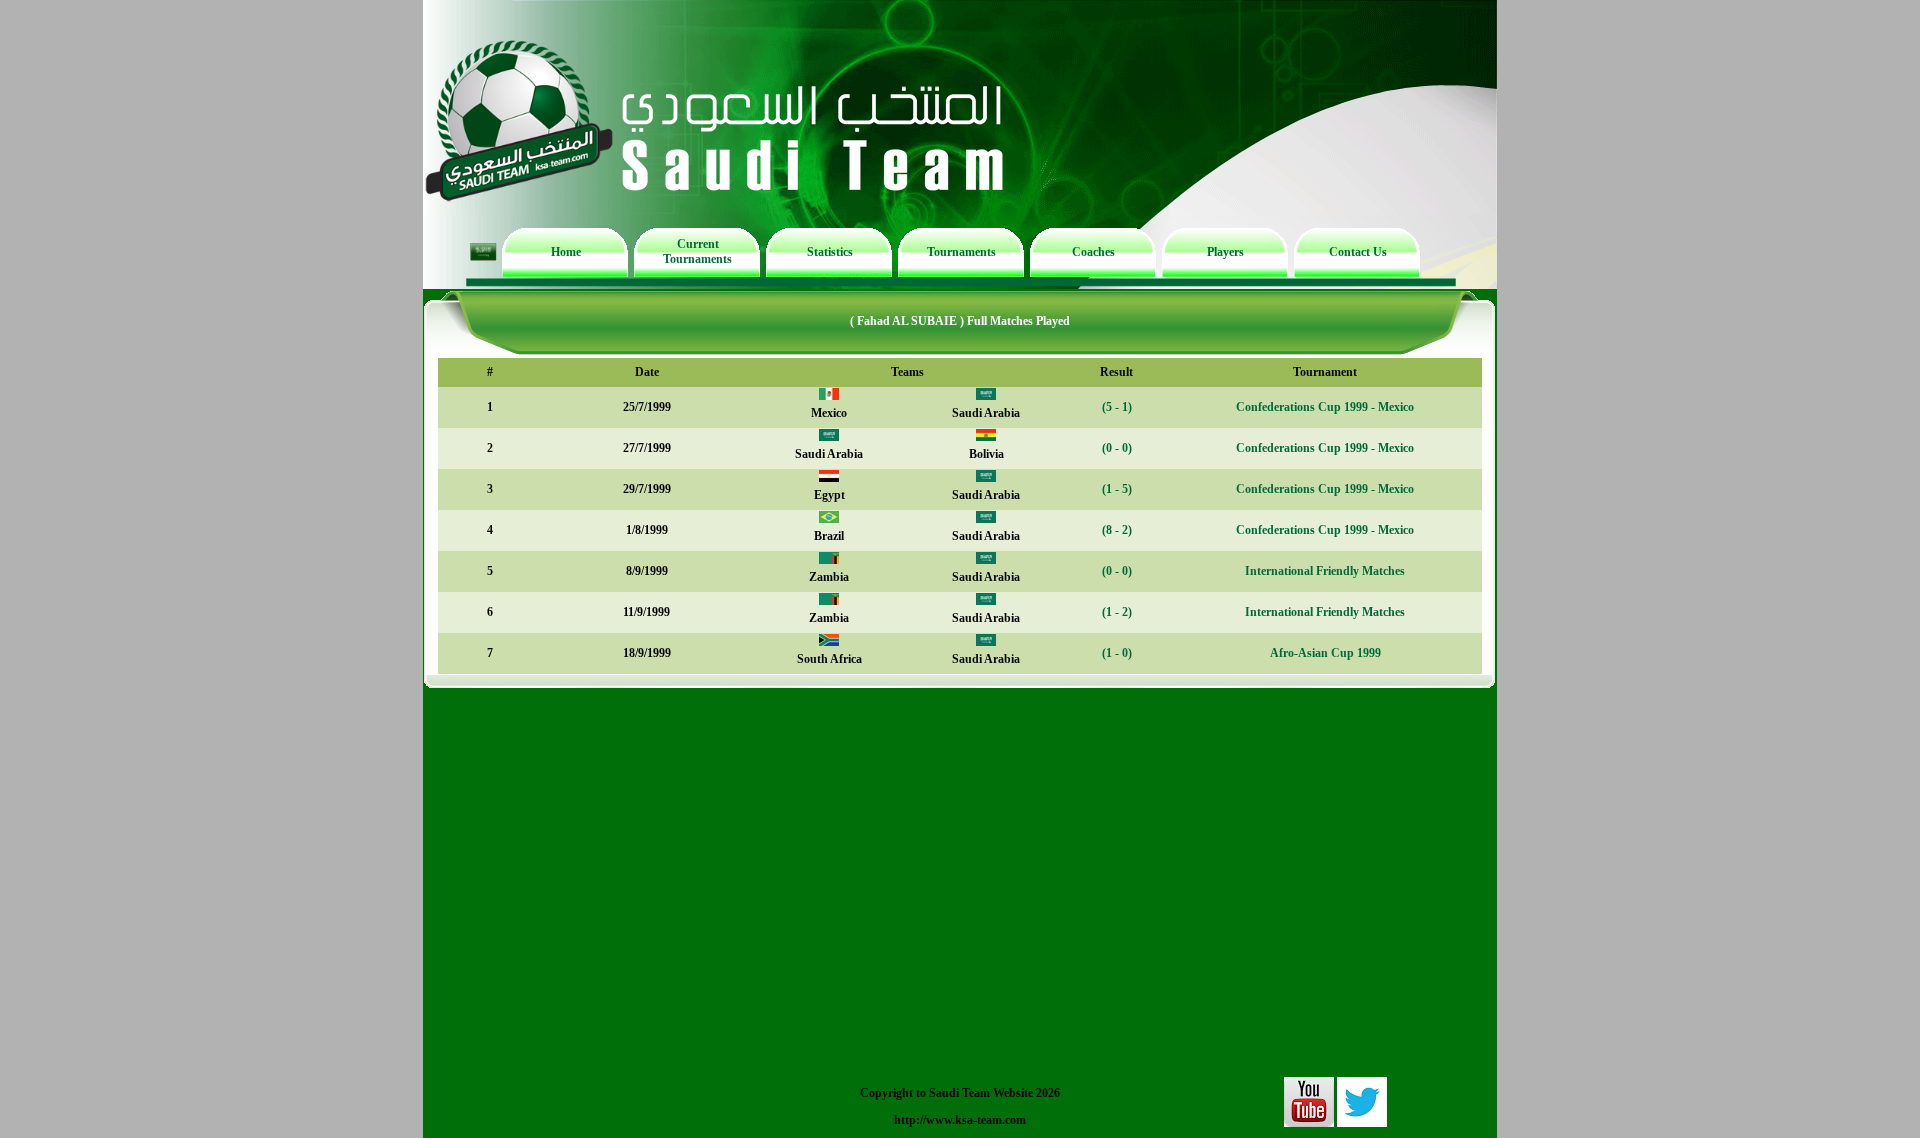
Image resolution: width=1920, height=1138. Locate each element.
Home (566, 252)
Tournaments (961, 252)
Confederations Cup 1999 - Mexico (1325, 407)
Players (1225, 252)
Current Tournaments (697, 251)
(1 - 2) (1117, 612)
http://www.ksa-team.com (960, 1120)
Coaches (1093, 252)
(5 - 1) (1117, 407)
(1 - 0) (1117, 653)
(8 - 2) (1117, 530)
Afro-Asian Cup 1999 (1325, 653)
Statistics (830, 252)
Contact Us (1358, 252)
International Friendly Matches (1325, 571)
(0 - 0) (1117, 448)
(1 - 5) (1117, 489)
